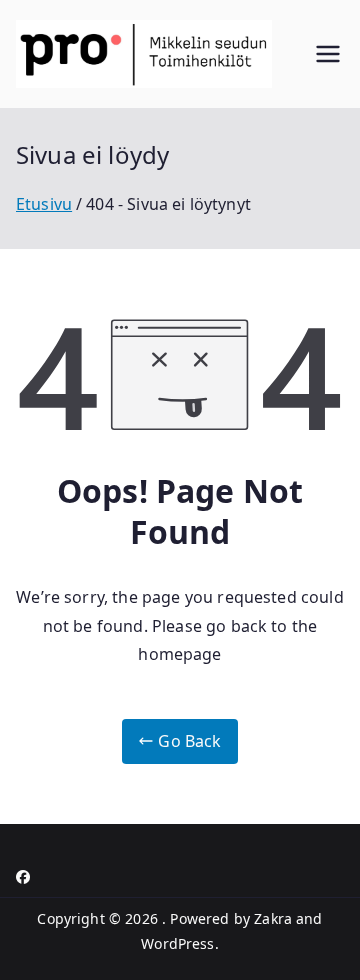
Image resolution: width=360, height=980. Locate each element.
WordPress (177, 943)
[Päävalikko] (328, 54)
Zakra (273, 918)
